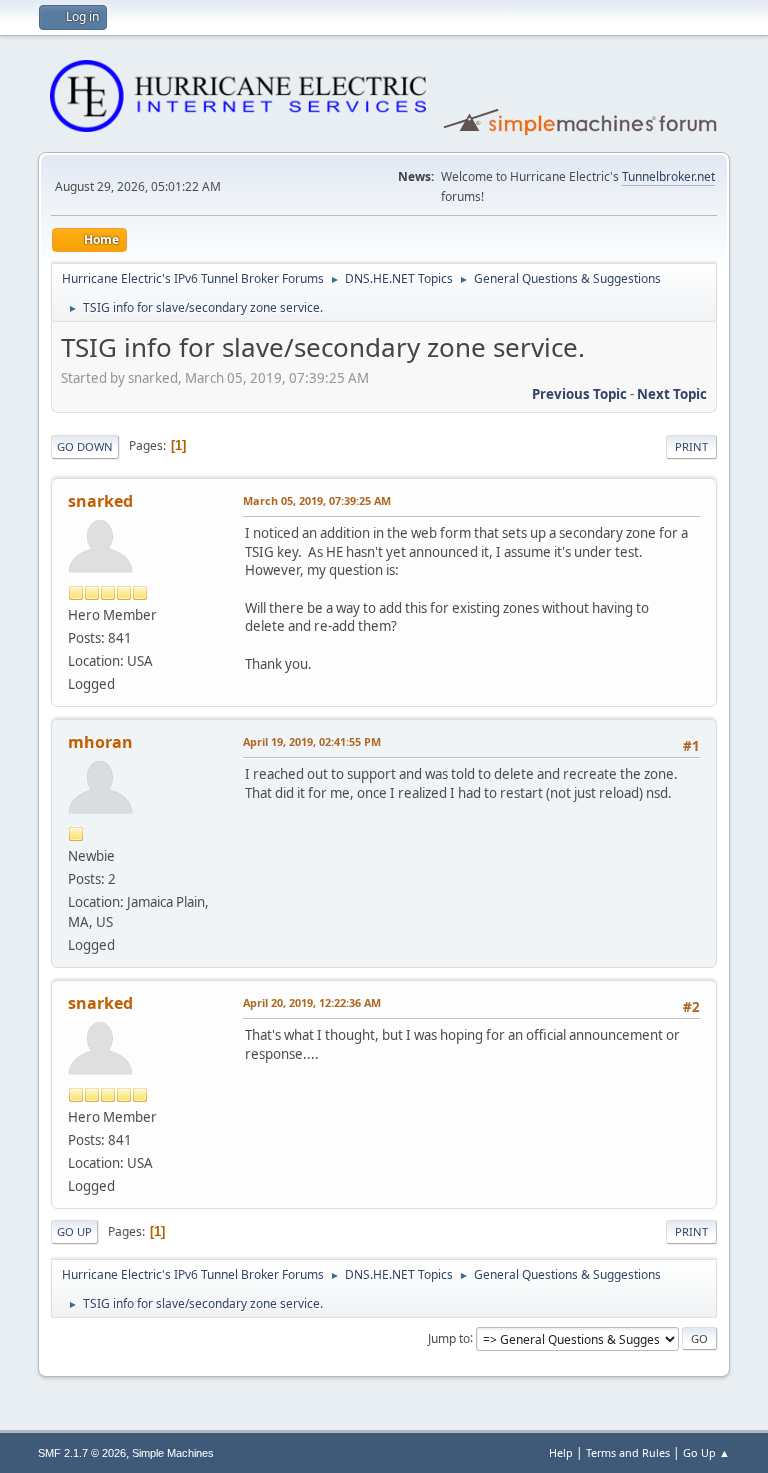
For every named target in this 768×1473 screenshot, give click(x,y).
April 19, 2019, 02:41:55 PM (312, 741)
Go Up (74, 1231)
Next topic (672, 394)
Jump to (449, 1337)
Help (561, 1452)
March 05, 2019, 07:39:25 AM (317, 500)
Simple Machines (173, 1453)
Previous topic (579, 394)
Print (691, 446)
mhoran (100, 742)
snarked (100, 501)
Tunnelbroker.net (668, 176)
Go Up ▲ (706, 1452)
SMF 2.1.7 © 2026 (82, 1453)
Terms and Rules (628, 1452)
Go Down (85, 446)
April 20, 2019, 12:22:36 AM (312, 1002)
